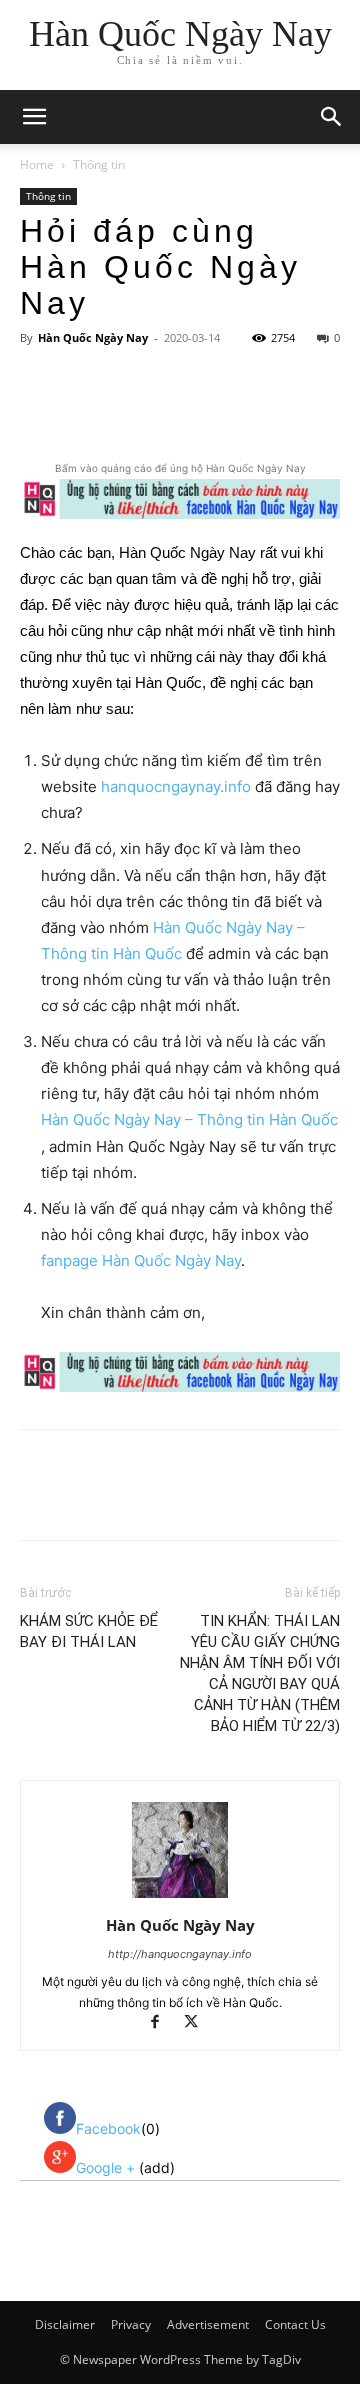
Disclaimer (65, 2324)
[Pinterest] (195, 411)
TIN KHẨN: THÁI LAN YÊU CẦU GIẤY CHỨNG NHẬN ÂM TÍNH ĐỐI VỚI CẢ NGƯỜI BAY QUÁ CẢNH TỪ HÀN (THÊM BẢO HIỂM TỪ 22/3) (260, 1673)
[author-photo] (180, 1897)
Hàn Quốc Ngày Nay (93, 337)
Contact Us (295, 2324)
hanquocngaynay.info (176, 786)
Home (37, 164)
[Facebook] (103, 411)
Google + (107, 2167)
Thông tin (99, 164)
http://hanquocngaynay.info (180, 1954)
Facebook (108, 2128)
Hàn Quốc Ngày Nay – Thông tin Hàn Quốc (189, 1119)
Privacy (131, 2324)
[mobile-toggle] (34, 117)
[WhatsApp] (241, 411)
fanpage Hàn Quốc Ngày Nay (141, 1260)
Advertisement (208, 2324)
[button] (332, 117)
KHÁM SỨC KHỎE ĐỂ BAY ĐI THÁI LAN (89, 1631)
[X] (149, 411)
